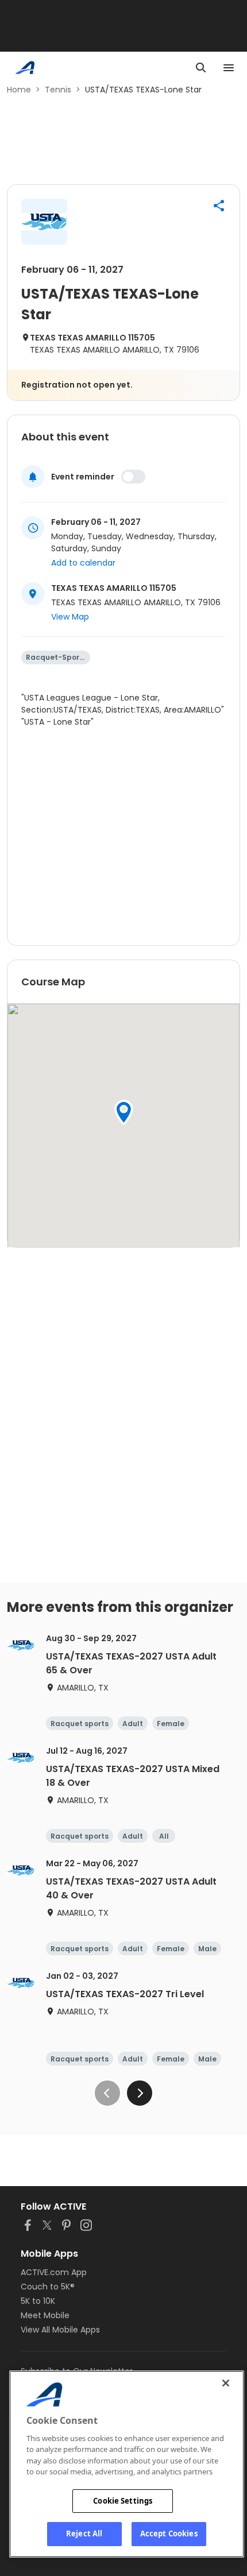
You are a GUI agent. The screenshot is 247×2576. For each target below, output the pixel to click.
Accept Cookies (169, 2534)
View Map (70, 617)
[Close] (226, 2383)
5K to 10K (38, 2301)
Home (19, 90)
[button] (219, 206)
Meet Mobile (45, 2315)
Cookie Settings (123, 2501)
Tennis (58, 90)
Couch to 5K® (48, 2287)
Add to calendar (83, 563)
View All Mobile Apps (60, 2330)
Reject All (84, 2534)
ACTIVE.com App (54, 2272)
